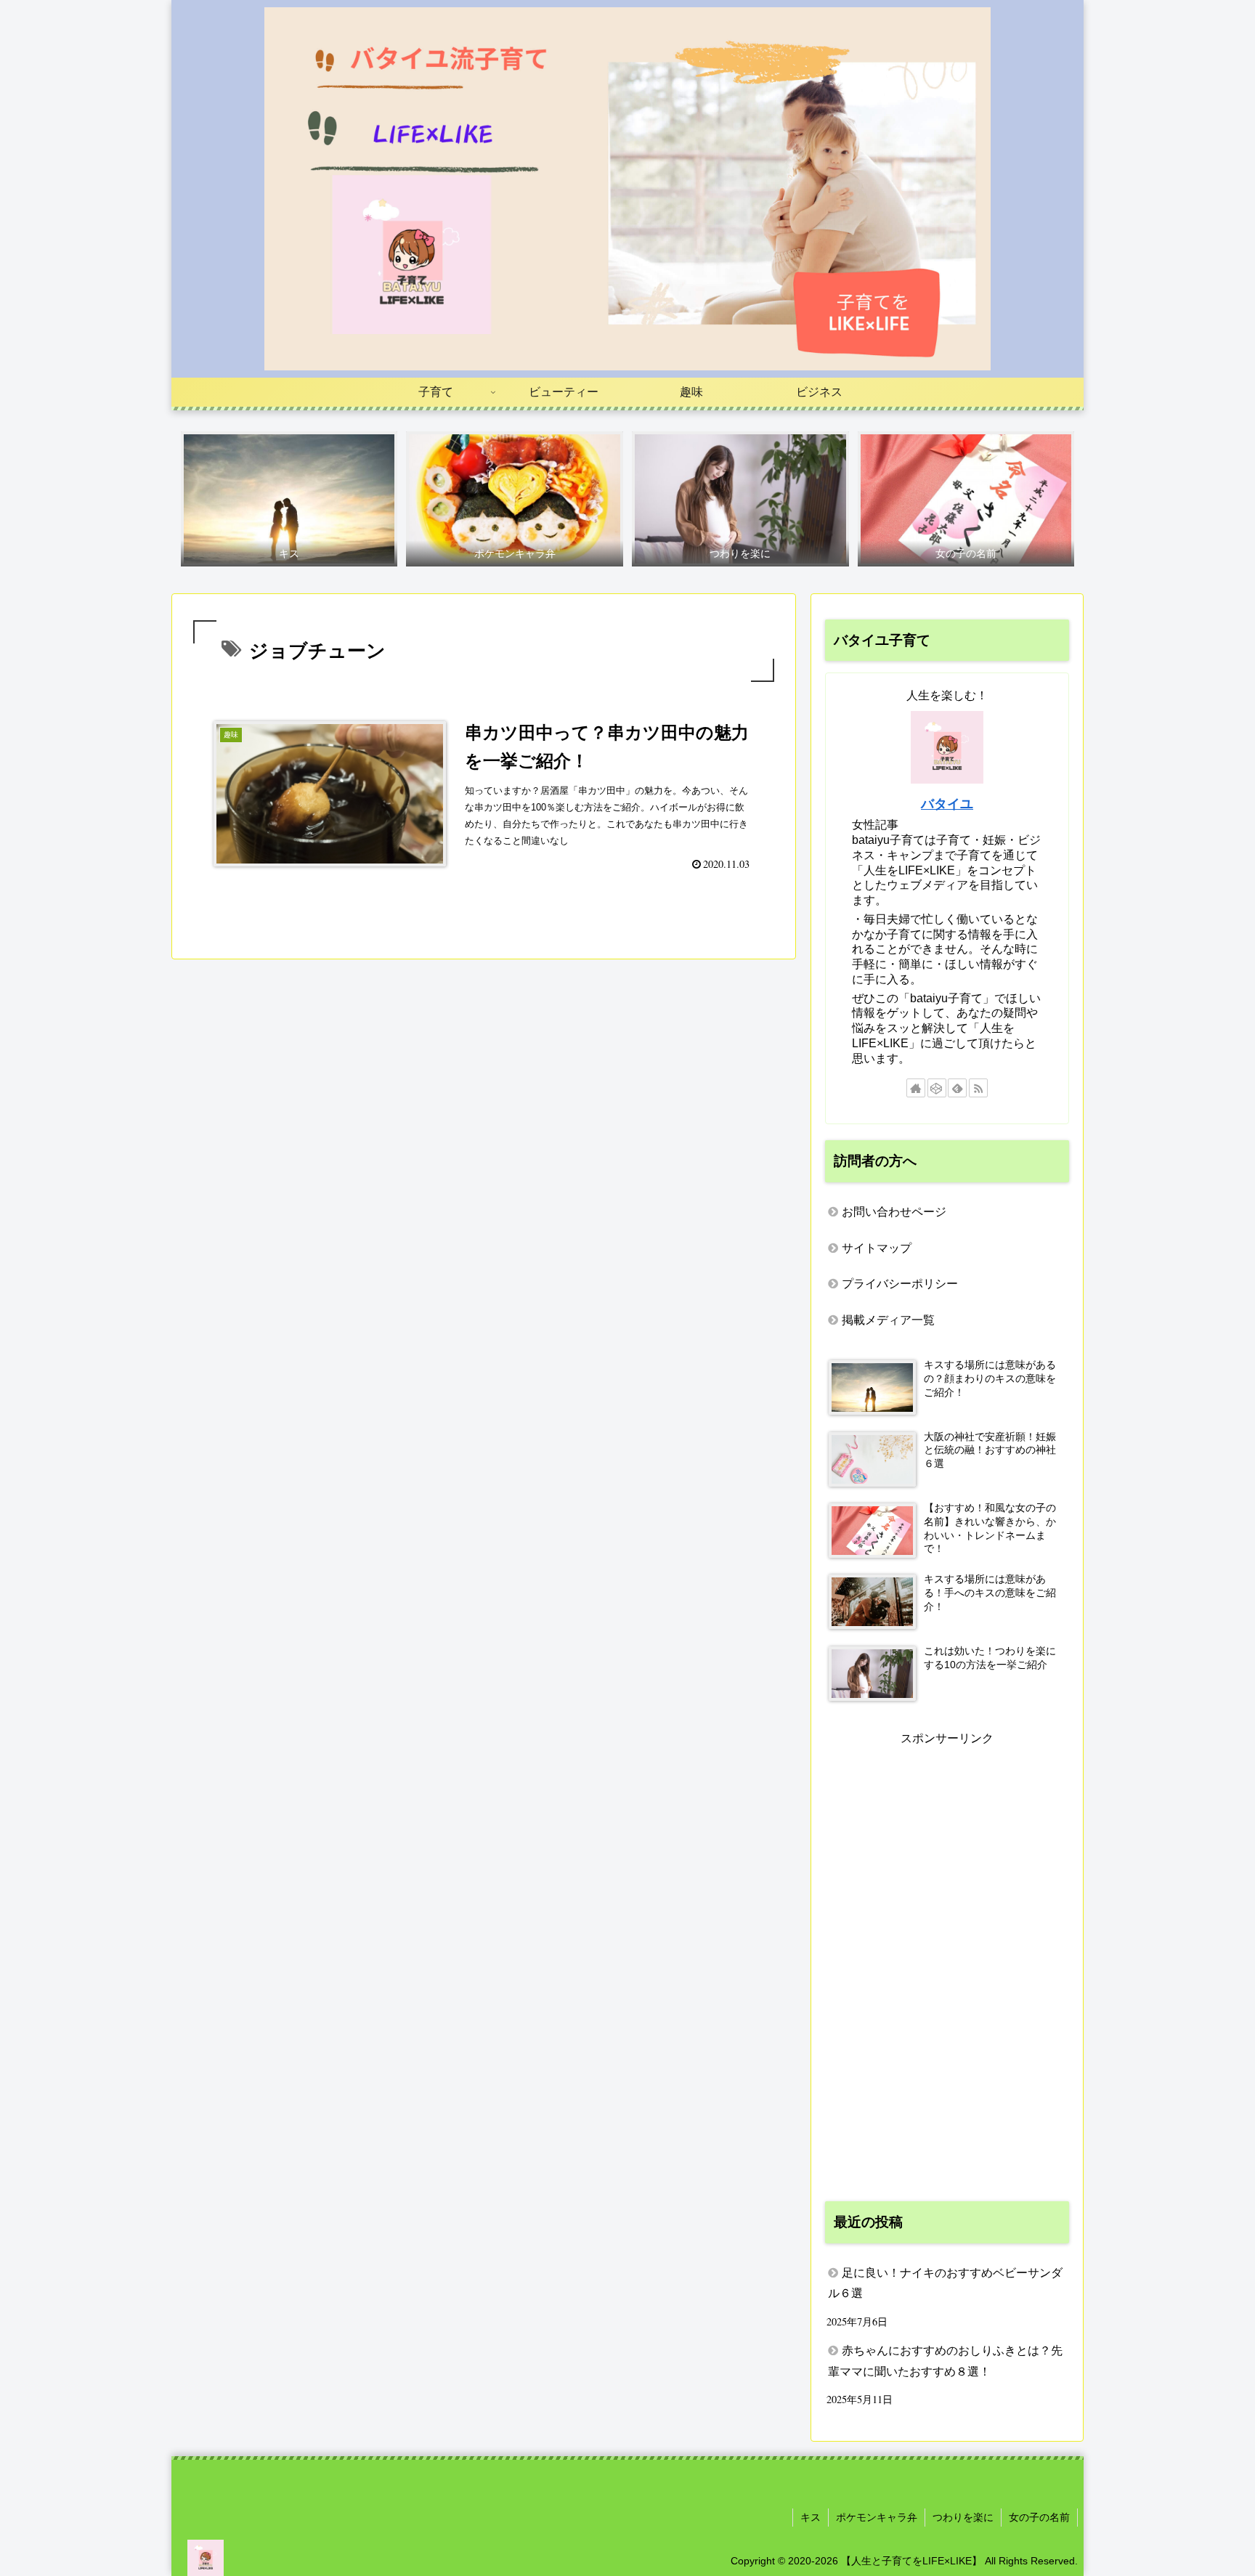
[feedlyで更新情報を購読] (957, 1088)
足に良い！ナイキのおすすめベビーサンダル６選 (945, 2283)
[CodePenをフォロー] (937, 1088)
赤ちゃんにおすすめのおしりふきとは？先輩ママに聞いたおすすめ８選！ (945, 2361)
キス (811, 2517)
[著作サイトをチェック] (916, 1088)
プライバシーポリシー (900, 1284)
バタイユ (947, 804)
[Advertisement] (947, 1967)
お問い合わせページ (894, 1212)
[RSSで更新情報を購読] (978, 1088)
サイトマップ (877, 1248)
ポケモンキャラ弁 (877, 2517)
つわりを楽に (963, 2517)
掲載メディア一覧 (888, 1320)
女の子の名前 (1039, 2517)
